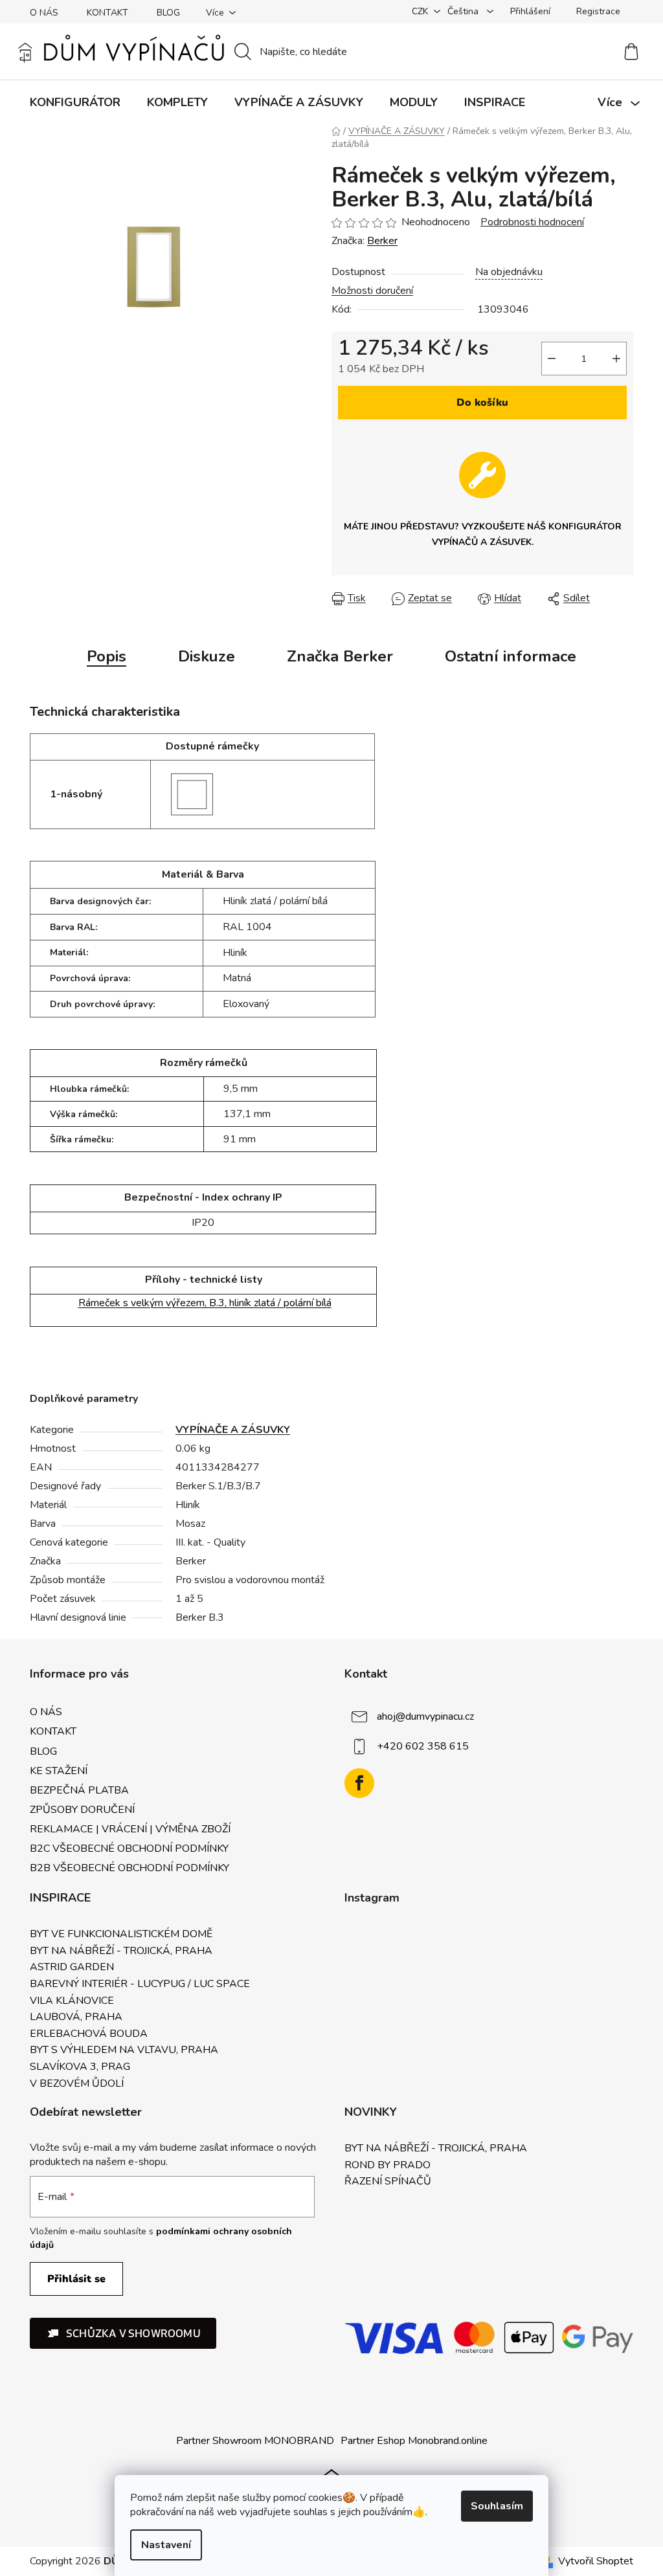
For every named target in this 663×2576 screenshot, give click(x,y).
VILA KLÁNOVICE (72, 2001)
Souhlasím (497, 2506)
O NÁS (44, 13)
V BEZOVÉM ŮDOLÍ (77, 2084)
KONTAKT (107, 13)
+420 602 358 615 (423, 1746)
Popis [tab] (107, 656)
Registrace (598, 11)
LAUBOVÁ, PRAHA (76, 2017)
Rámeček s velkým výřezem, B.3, (205, 1303)
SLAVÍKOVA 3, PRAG (80, 2067)
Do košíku (482, 403)
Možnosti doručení (372, 291)
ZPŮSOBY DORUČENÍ (82, 1810)
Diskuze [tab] (207, 656)
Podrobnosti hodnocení (532, 222)
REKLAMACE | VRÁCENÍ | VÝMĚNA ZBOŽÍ (130, 1829)
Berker (382, 241)
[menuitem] (75, 102)
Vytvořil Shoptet (596, 2561)
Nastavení (166, 2545)
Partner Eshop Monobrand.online (414, 2441)
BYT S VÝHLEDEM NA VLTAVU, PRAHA (124, 2050)
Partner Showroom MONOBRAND (255, 2441)
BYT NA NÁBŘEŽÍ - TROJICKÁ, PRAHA (121, 1951)
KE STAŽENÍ (59, 1771)
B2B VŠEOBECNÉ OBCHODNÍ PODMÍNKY (129, 1868)
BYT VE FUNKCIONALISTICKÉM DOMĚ (121, 1935)
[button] (123, 2333)
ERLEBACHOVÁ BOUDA (89, 2034)
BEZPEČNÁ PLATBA (79, 1790)
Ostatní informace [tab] (511, 656)
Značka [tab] (340, 656)
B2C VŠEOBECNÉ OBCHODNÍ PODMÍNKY (129, 1849)
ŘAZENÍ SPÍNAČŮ (388, 2182)
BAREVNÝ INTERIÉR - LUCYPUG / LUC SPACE (140, 1984)
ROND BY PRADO (388, 2166)
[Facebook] (359, 1783)
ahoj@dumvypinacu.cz (425, 1716)
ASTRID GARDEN (72, 1968)
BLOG (168, 13)
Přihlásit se (76, 2279)
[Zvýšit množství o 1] (616, 359)
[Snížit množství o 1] (552, 359)
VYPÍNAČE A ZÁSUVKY (233, 1430)
